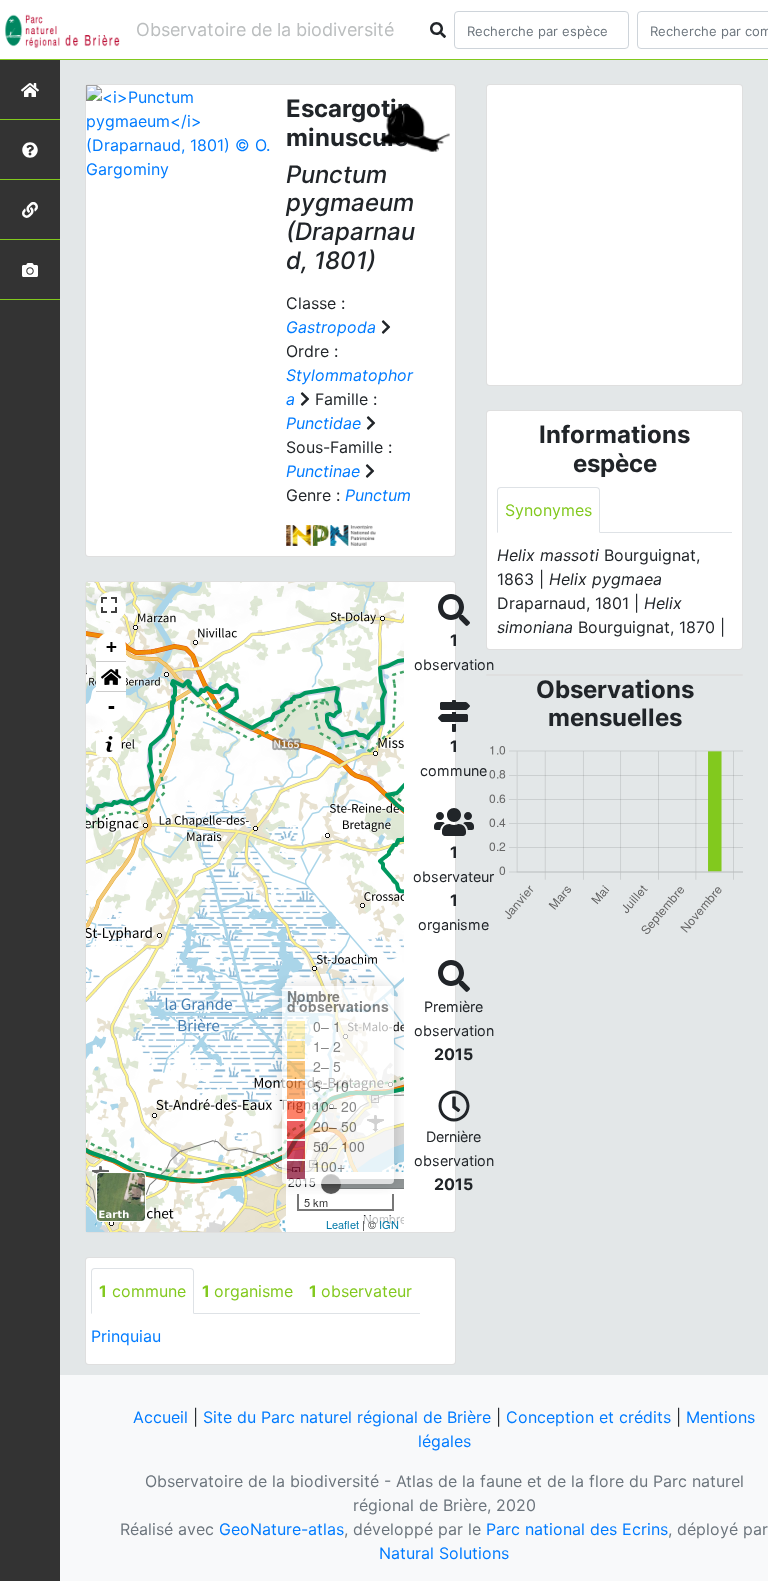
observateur (360, 1291)
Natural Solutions (444, 1553)
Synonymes (548, 510)
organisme (247, 1291)
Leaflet (342, 1224)
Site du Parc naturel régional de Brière (347, 1417)
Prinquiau (126, 1336)
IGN (389, 1224)
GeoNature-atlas (281, 1529)
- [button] (111, 706)
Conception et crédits (588, 1417)
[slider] (331, 1184)
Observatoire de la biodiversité (265, 29)
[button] (111, 677)
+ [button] (111, 646)
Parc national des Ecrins (577, 1529)
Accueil (160, 1417)
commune (142, 1291)
